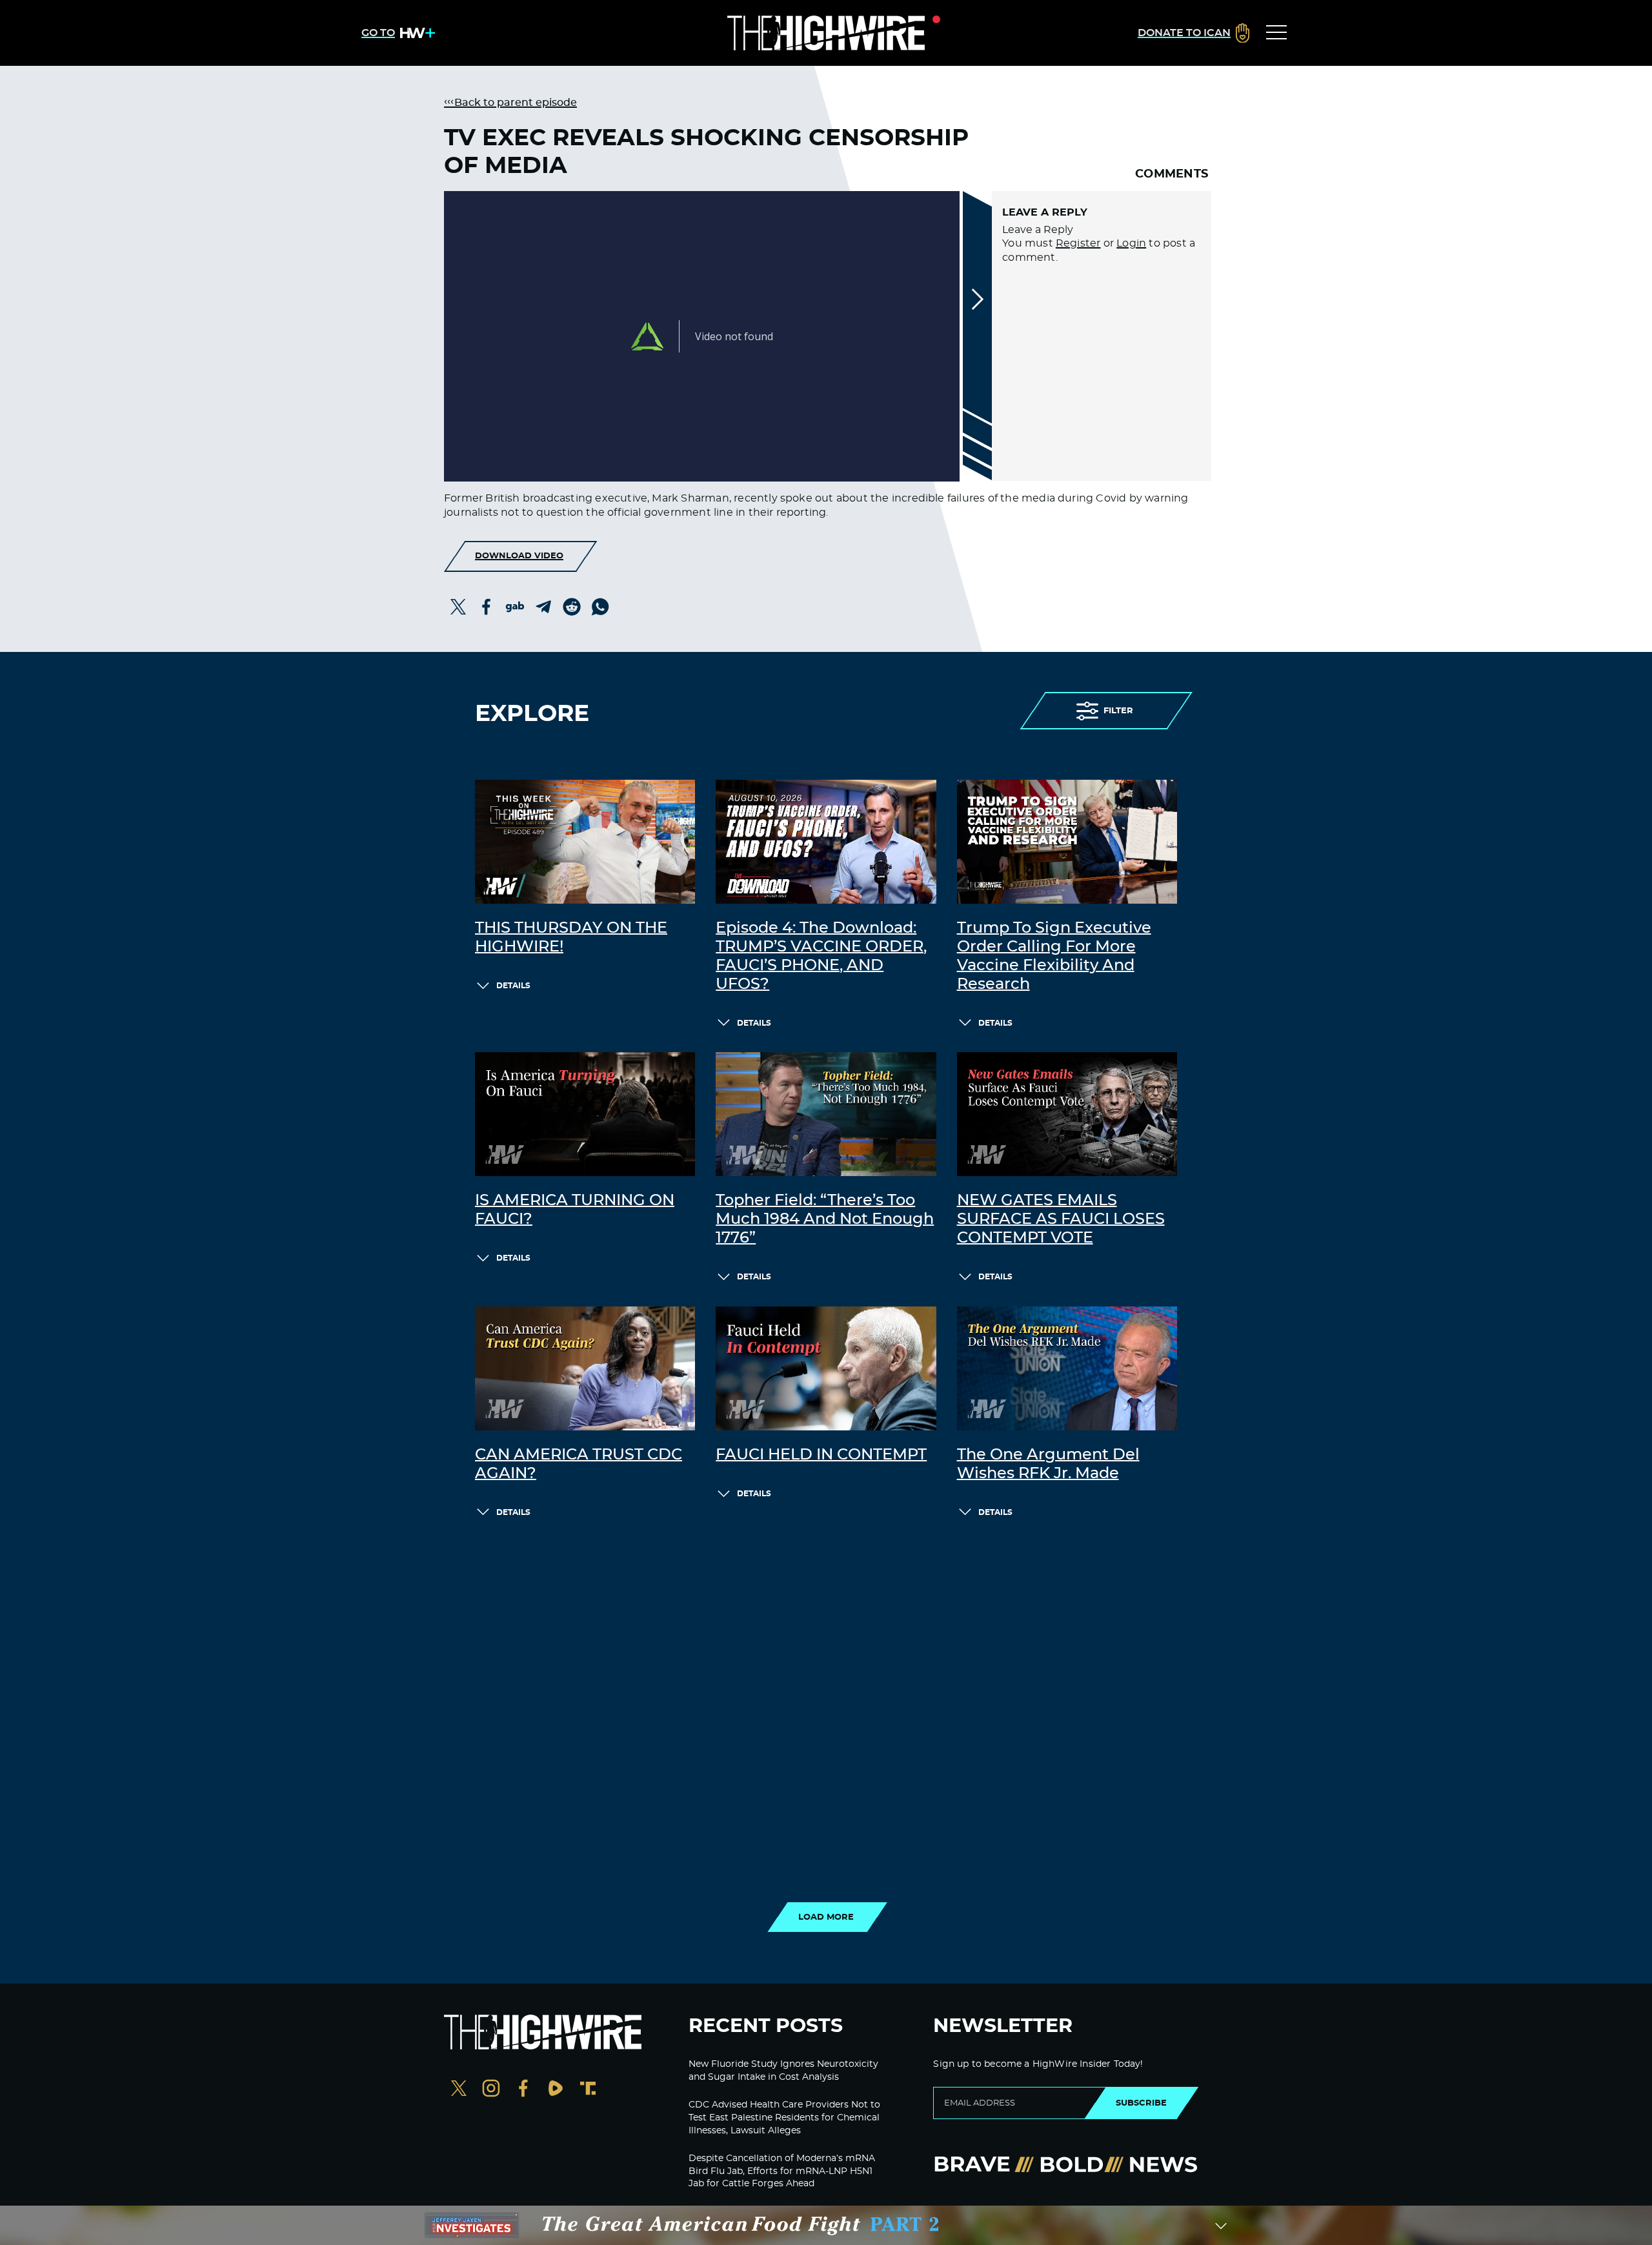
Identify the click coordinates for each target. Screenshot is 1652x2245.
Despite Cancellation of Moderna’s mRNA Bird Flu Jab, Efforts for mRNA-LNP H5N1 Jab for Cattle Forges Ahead (782, 2171)
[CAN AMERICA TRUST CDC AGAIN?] (585, 1368)
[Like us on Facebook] (523, 2090)
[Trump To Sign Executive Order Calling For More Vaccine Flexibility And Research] (1067, 842)
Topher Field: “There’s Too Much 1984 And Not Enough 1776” (825, 1219)
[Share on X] (458, 607)
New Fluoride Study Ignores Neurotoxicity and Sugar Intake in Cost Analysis (783, 2071)
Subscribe (1141, 2103)
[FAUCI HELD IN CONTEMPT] (826, 1368)
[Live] (826, 33)
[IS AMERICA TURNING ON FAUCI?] (585, 1114)
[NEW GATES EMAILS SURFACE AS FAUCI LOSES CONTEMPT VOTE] (1067, 1114)
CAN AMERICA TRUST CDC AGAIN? (579, 1464)
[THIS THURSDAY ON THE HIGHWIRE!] (585, 842)
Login (1131, 243)
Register (1078, 243)
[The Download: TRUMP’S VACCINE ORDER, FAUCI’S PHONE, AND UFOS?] (826, 842)
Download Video (519, 556)
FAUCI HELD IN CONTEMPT (821, 1455)
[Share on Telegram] (543, 607)
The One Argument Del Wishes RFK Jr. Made (1048, 1464)
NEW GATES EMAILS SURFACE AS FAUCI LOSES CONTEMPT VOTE (1061, 1219)
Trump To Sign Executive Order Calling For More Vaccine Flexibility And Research (1054, 956)
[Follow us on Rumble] (556, 2090)
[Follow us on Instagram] (491, 2090)
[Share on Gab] (515, 607)
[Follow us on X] (459, 2090)
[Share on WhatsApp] (600, 607)
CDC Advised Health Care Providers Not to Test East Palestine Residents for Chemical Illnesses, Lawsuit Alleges (784, 2118)
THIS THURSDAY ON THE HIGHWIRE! (571, 938)
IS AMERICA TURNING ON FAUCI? (575, 1210)
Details (513, 986)
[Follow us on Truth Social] (588, 2090)
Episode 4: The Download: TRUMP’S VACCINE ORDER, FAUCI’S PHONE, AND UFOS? (821, 956)
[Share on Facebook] (487, 607)
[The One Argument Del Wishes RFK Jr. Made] (1067, 1368)
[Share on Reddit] (572, 607)
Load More (826, 1917)
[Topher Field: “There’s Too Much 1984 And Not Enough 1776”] (826, 1114)
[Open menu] (1276, 33)
